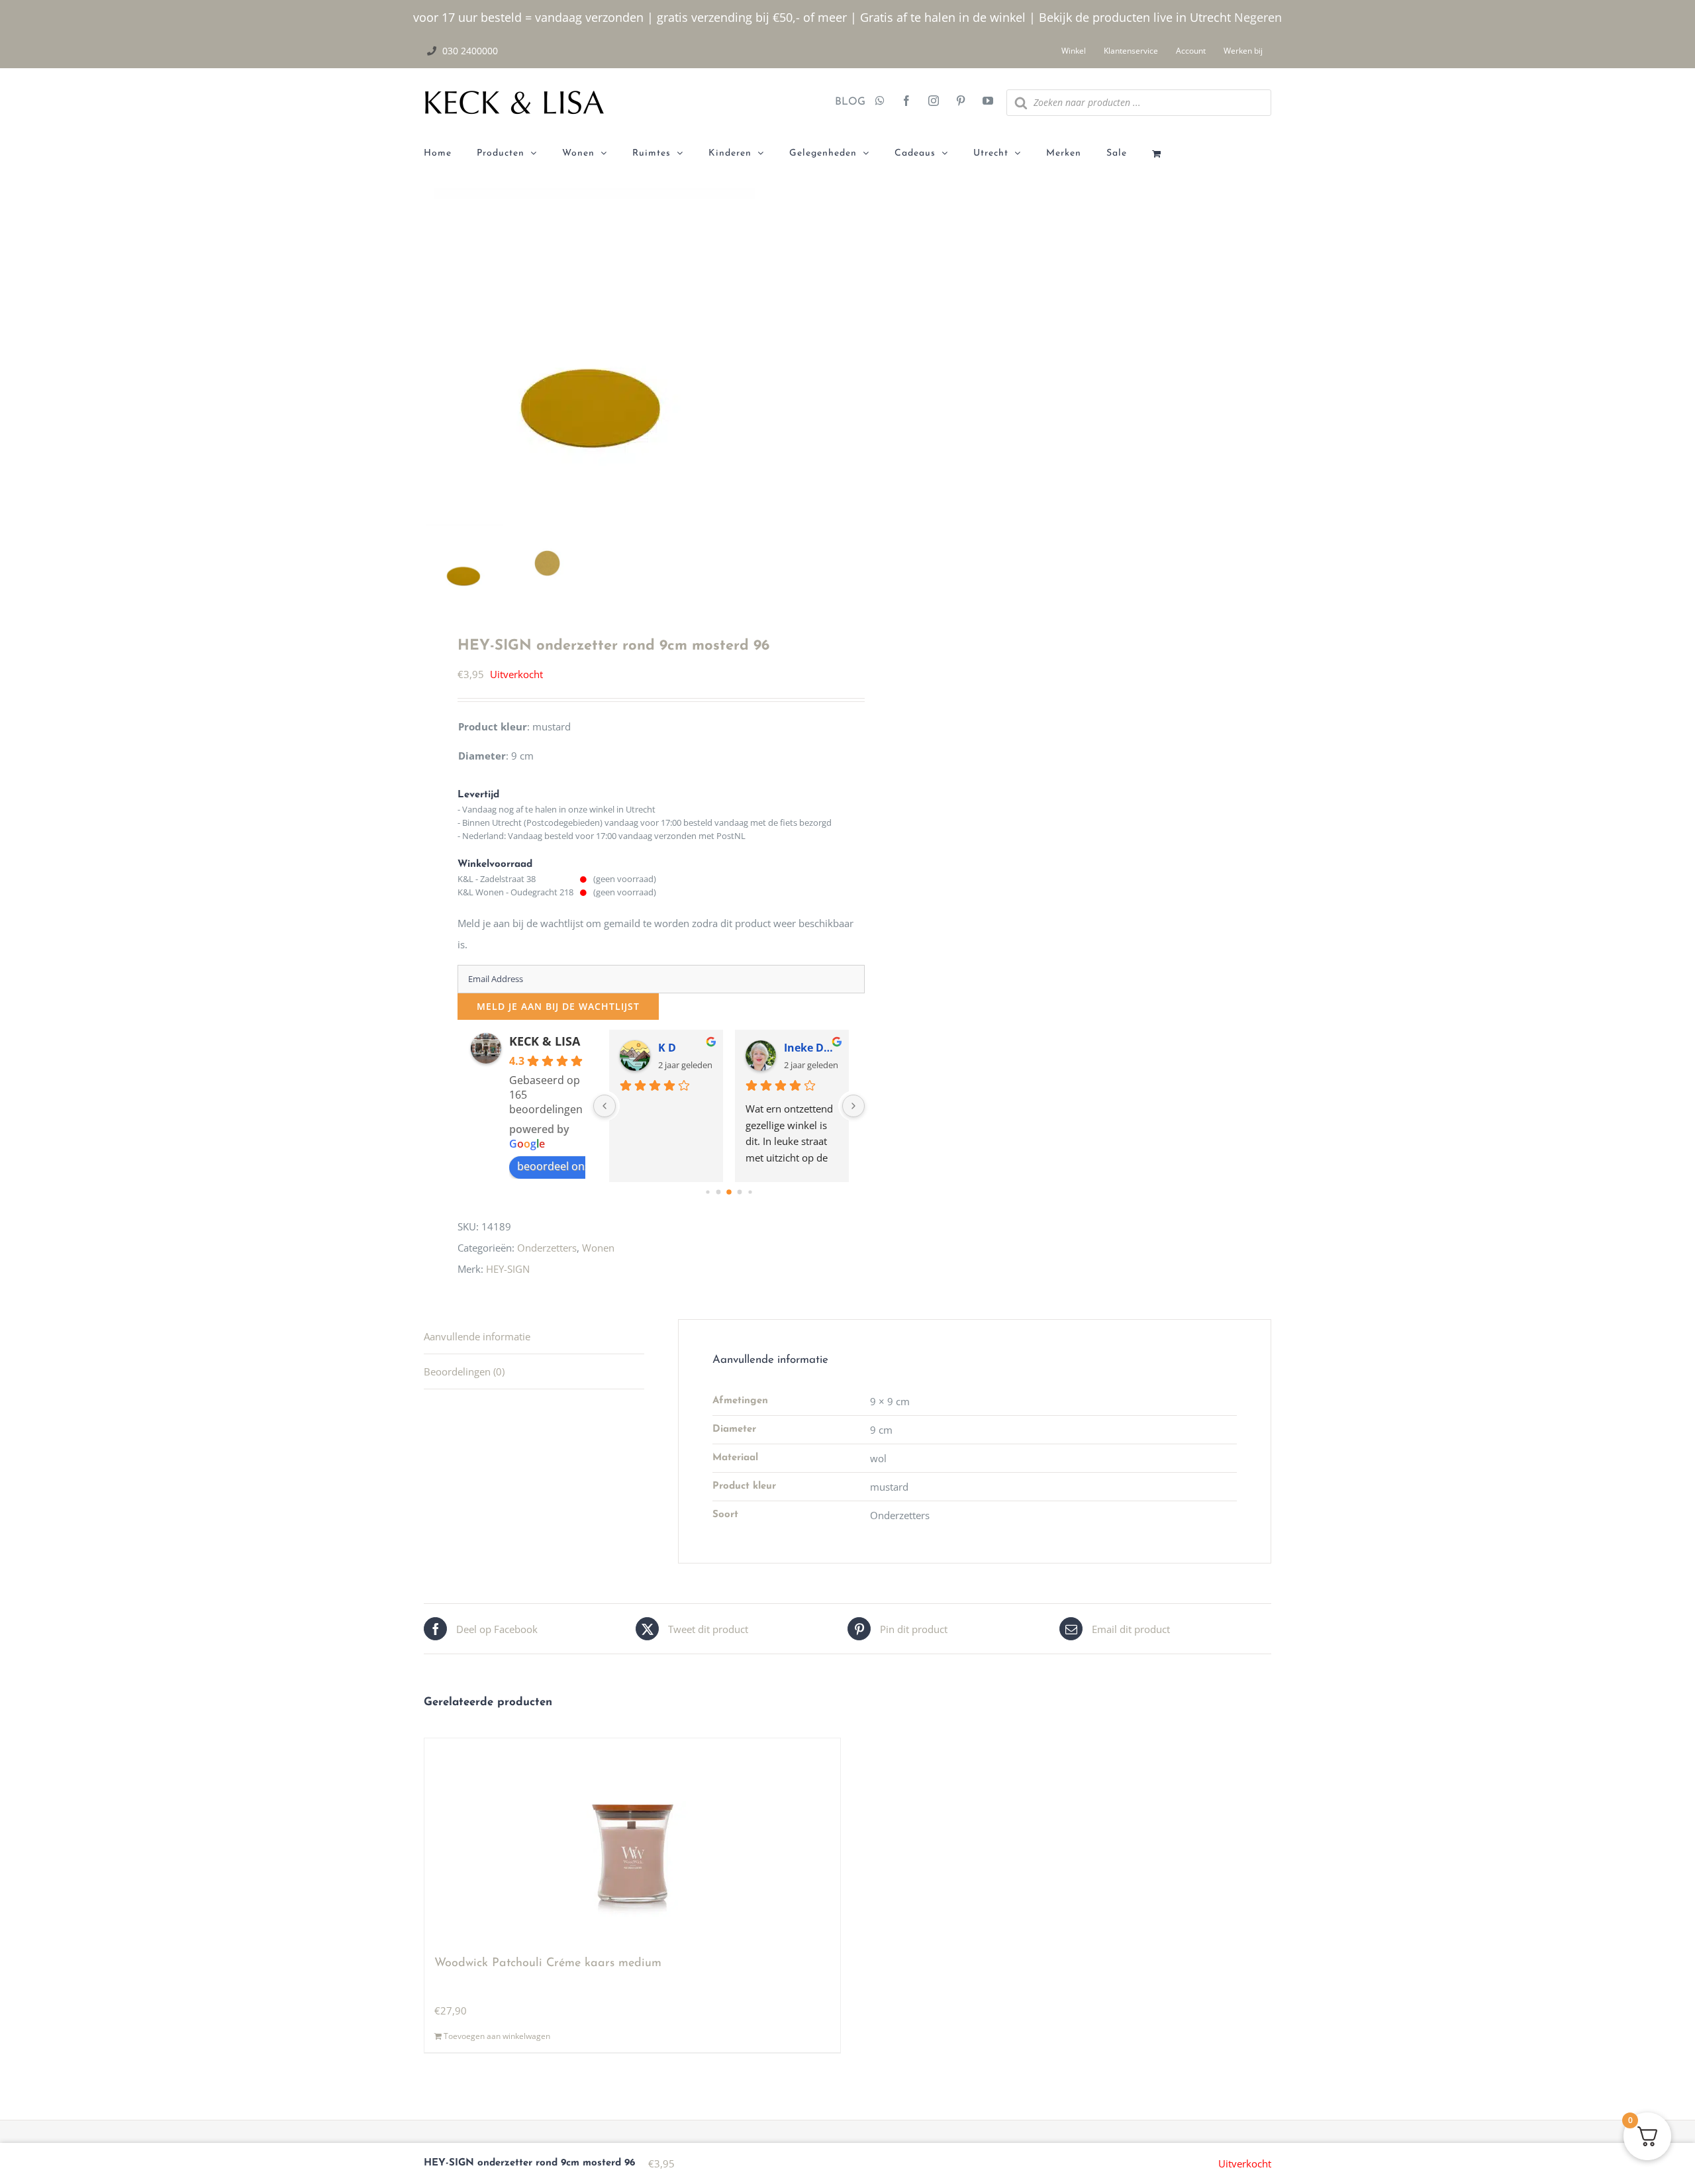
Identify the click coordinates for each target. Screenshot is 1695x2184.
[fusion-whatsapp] (880, 102)
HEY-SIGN (508, 1269)
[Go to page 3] (739, 1192)
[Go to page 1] (718, 1192)
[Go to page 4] (750, 1192)
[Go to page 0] (707, 1192)
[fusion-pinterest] (961, 102)
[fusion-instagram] (934, 102)
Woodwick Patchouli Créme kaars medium (548, 1963)
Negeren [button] (1258, 17)
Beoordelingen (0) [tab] (464, 1371)
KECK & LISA (545, 1041)
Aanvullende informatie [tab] (477, 1336)
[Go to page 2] (729, 1192)
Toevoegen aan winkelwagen (497, 2036)
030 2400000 (470, 51)
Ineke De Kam (811, 1048)
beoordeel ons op (561, 1166)
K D (667, 1048)
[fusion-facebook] (906, 102)
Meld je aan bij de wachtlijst (558, 1006)
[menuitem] (450, 154)
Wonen (598, 1248)
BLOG (845, 102)
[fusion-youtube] (988, 102)
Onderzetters (547, 1248)
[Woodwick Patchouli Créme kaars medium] (632, 1841)
